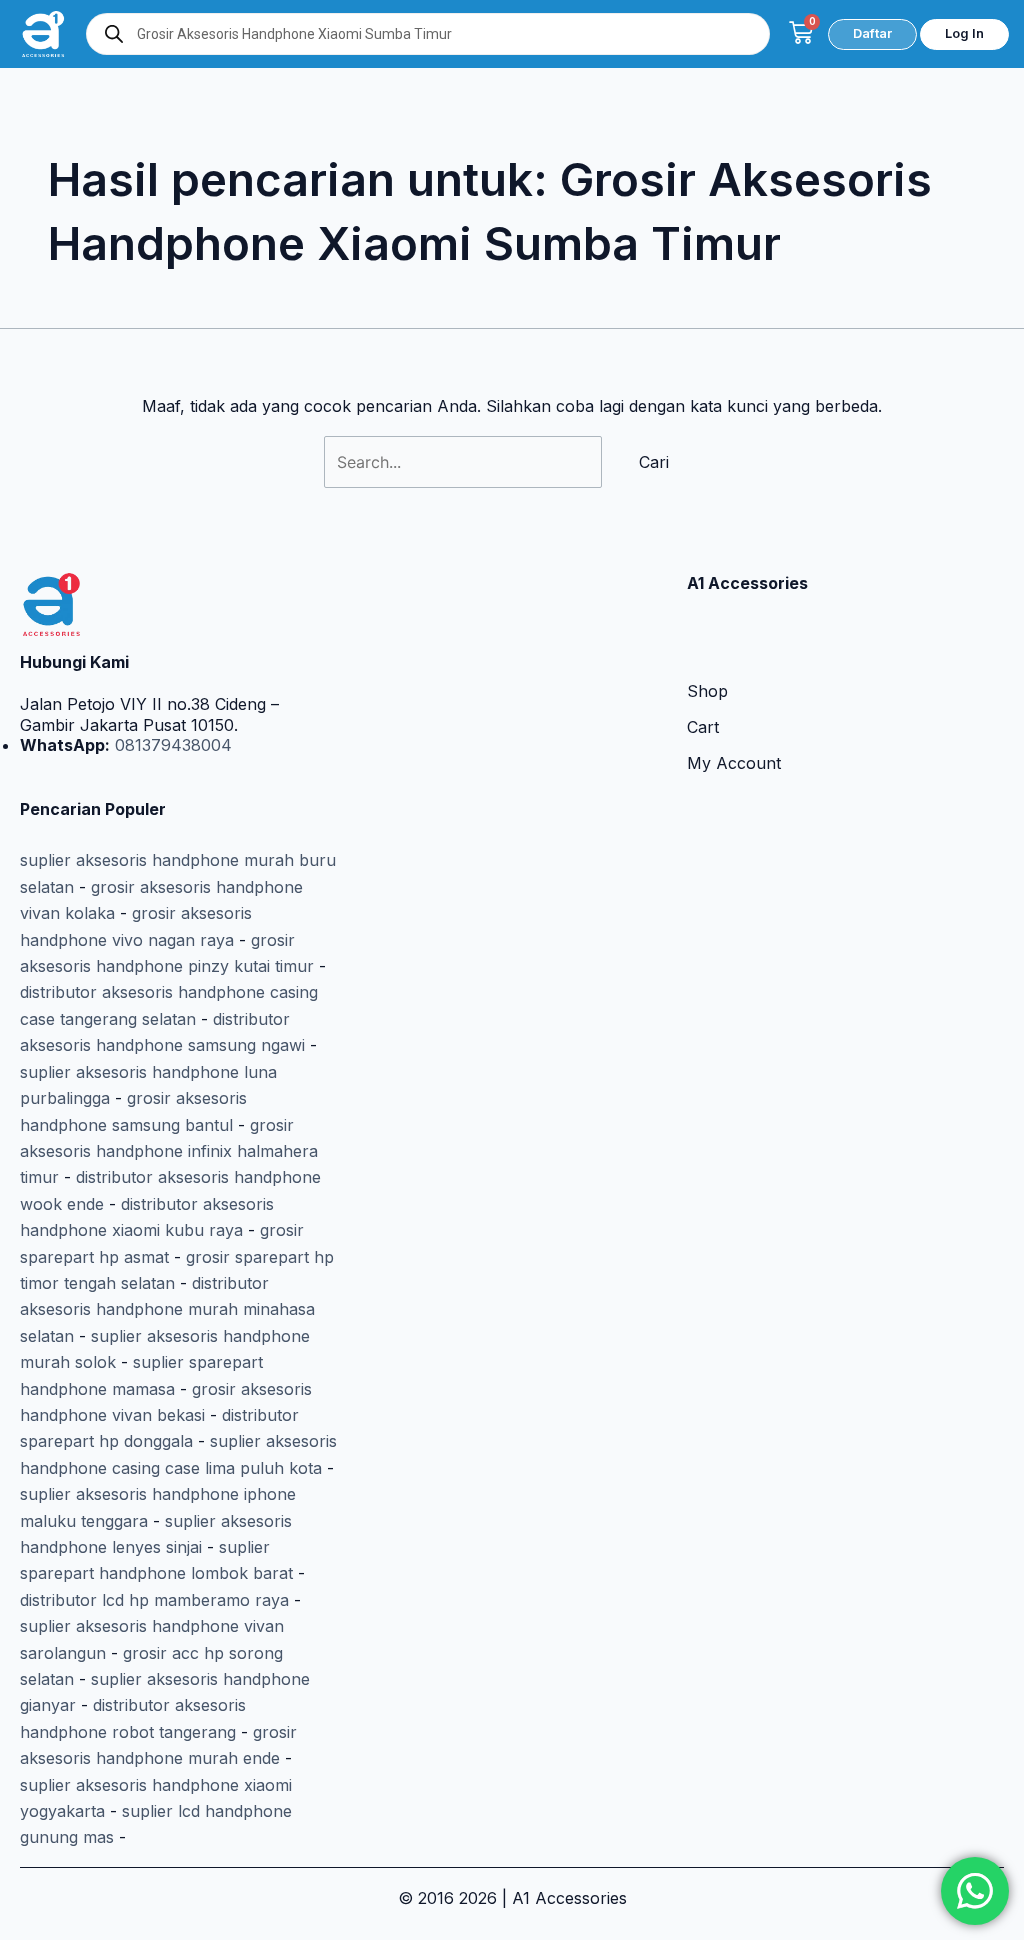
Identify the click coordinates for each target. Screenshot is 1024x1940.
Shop (707, 691)
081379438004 (171, 745)
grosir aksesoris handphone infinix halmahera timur (169, 1151)
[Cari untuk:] (465, 462)
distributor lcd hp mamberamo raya (154, 1600)
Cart (703, 727)
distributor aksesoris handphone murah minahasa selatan (167, 1309)
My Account (734, 763)
